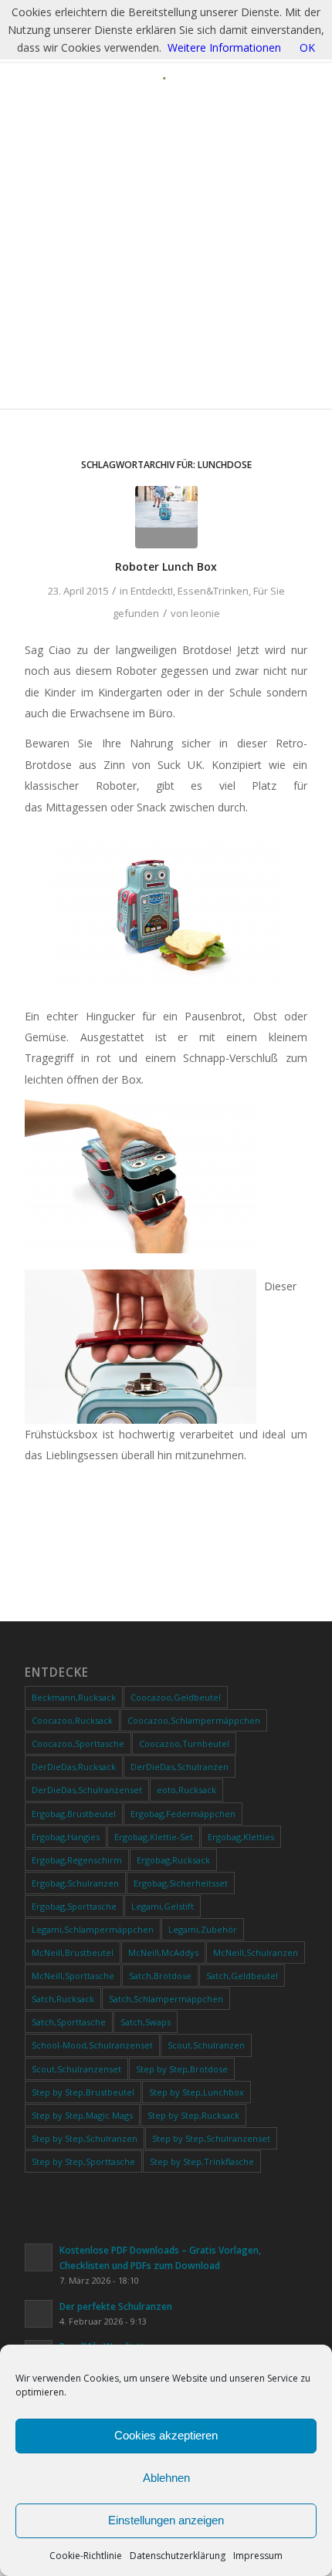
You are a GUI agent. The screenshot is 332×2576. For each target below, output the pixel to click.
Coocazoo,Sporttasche (78, 1743)
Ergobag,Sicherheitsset (181, 1883)
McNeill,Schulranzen (256, 1952)
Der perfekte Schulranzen (116, 2306)
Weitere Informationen (224, 47)
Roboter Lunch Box (166, 566)
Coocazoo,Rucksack (72, 1720)
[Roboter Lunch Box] (166, 517)
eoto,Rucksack (186, 1790)
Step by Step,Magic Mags (82, 2115)
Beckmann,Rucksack (74, 1697)
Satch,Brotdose (160, 1976)
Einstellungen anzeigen (166, 2520)
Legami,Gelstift (163, 1906)
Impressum (258, 2556)
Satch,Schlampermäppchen (166, 1999)
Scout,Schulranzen (206, 2045)
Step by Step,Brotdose (182, 2069)
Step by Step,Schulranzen (85, 2138)
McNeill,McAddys (163, 1952)
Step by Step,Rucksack (193, 2115)
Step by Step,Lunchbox (196, 2092)
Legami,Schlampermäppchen (93, 1929)
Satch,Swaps (146, 2022)
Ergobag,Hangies (66, 1837)
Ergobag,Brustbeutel (74, 1814)
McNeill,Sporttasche (73, 1976)
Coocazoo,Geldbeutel (176, 1697)
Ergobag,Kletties (241, 1837)
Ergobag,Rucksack (173, 1860)
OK (307, 47)
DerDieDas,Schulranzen (180, 1767)
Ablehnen (166, 2478)
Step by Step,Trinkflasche (202, 2161)
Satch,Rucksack (63, 1999)
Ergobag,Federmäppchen (183, 1814)
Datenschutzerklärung (178, 2556)
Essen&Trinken (213, 591)
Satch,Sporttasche (69, 2022)
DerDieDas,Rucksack (74, 1767)
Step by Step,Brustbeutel (83, 2092)
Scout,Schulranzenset (76, 2069)
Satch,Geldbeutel (242, 1976)
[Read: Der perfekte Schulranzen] (39, 2314)
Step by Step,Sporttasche (83, 2161)
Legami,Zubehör (203, 1929)
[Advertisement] (166, 254)
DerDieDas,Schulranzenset (87, 1790)
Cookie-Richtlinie (86, 2556)
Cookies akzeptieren (166, 2435)
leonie (205, 613)
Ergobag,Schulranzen (75, 1883)
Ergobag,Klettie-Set (154, 1837)
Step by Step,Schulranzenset (211, 2138)
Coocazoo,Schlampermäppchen (194, 1720)
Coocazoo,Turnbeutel (184, 1743)
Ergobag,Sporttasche (74, 1906)
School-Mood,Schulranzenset (92, 2045)
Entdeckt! (152, 591)
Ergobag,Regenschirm (77, 1860)
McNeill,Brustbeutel (73, 1952)
